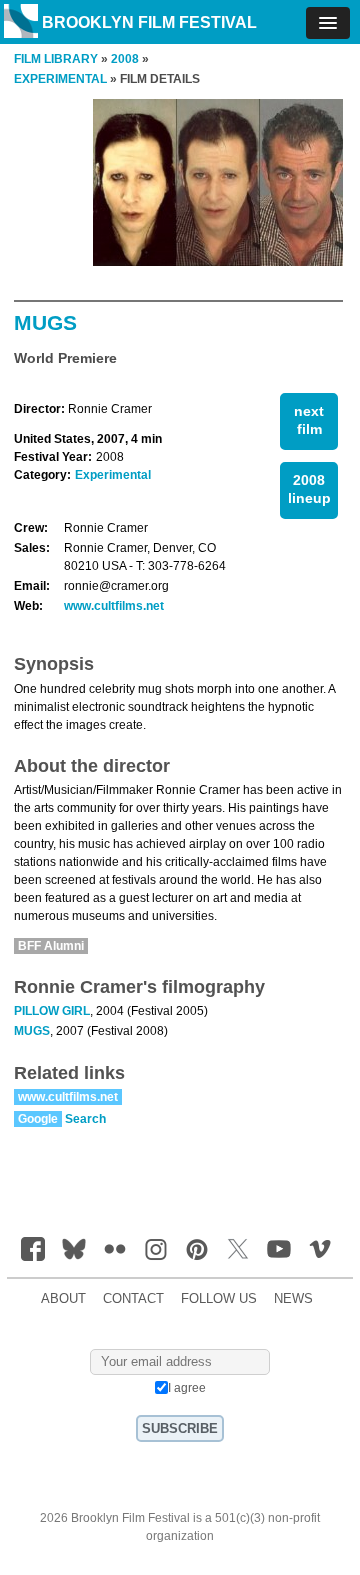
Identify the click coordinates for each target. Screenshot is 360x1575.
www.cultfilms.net (114, 606)
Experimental (113, 475)
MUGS (32, 1031)
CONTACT (133, 1299)
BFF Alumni (51, 946)
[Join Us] (33, 1249)
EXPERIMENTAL (60, 79)
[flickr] (115, 1249)
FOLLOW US (219, 1299)
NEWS (293, 1299)
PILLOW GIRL (52, 1011)
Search (85, 1119)
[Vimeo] (320, 1249)
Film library (56, 59)
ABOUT (63, 1299)
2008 (125, 59)
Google (38, 1119)
